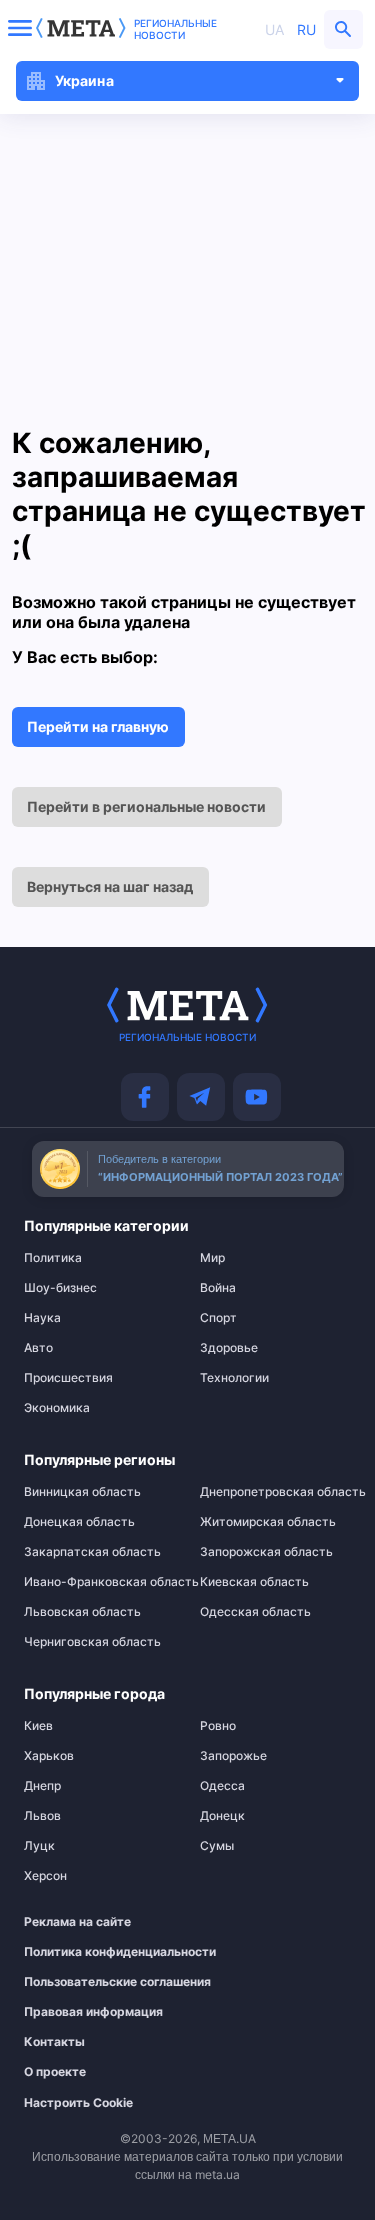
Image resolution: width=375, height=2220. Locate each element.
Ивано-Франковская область (99, 1582)
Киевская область (254, 1582)
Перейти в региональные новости (146, 806)
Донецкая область (79, 1522)
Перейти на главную (98, 726)
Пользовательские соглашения (89, 1982)
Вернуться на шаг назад (110, 886)
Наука (42, 1318)
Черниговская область (92, 1642)
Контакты (54, 2042)
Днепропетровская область (275, 1492)
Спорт (218, 1318)
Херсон (45, 1876)
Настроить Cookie (78, 2103)
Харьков (49, 1756)
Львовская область (82, 1612)
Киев (38, 1726)
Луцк (39, 1846)
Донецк (222, 1816)
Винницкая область (82, 1492)
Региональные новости (175, 29)
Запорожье (233, 1756)
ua (274, 29)
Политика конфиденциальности (89, 1952)
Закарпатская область (92, 1552)
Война (218, 1288)
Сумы (217, 1846)
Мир (212, 1258)
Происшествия (68, 1378)
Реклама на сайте (77, 1922)
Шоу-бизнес (60, 1288)
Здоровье (229, 1348)
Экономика (57, 1408)
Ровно (218, 1726)
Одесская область (255, 1612)
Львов (42, 1816)
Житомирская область (268, 1522)
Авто (38, 1348)
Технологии (234, 1378)
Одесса (222, 1786)
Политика (53, 1258)
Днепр (42, 1786)
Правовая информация (89, 2012)
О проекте (55, 2072)
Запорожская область (266, 1552)
